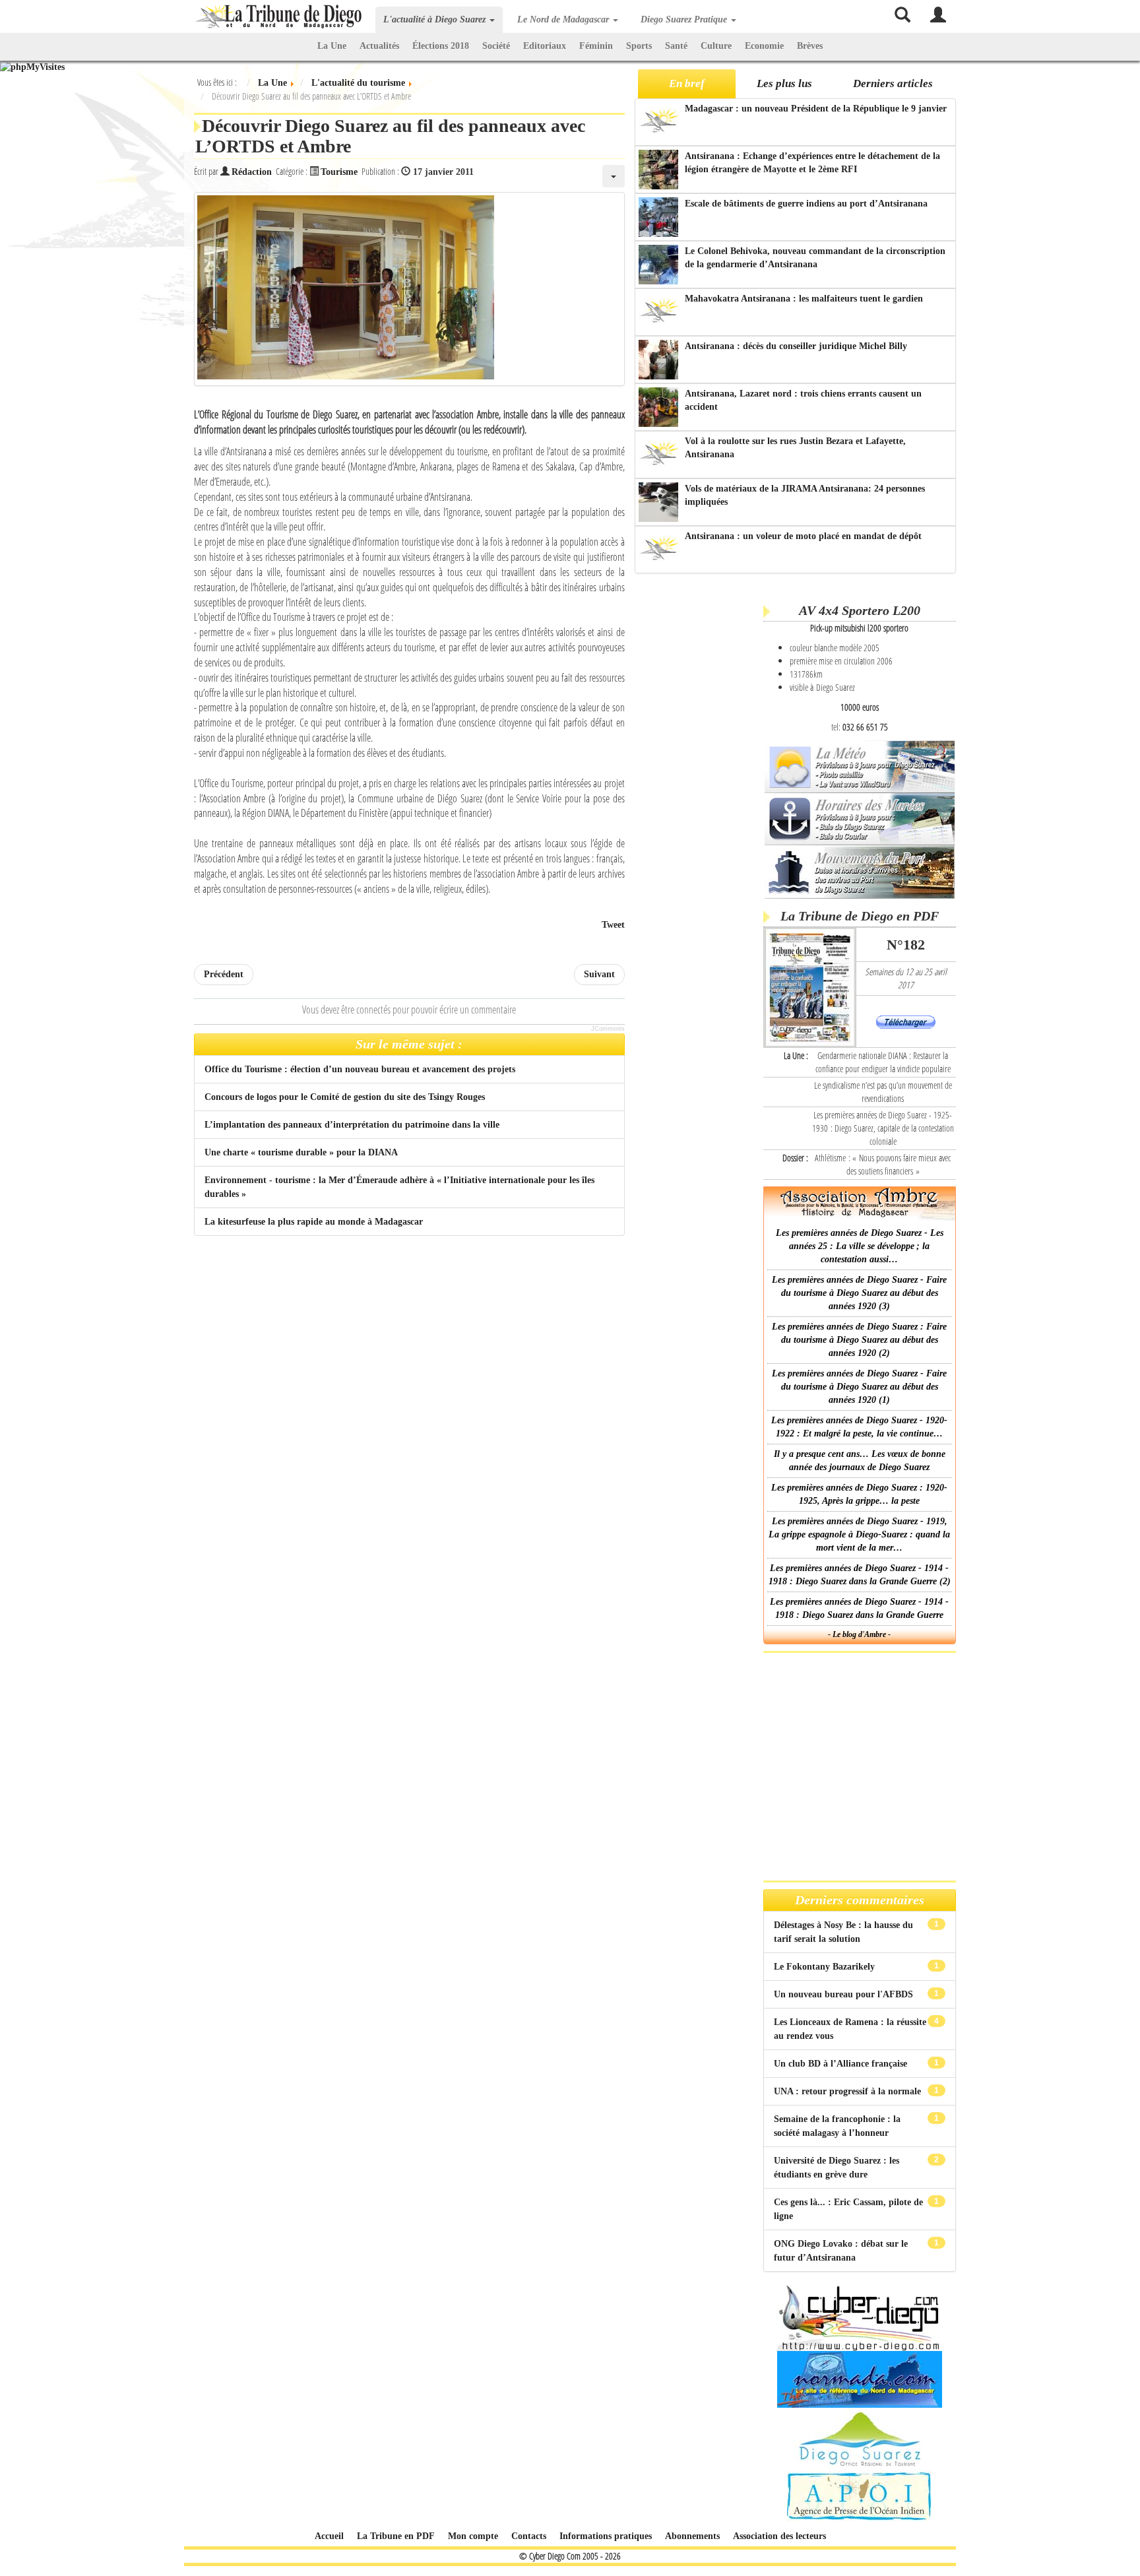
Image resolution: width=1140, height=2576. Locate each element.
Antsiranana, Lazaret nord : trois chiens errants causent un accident (803, 400)
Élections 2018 (441, 46)
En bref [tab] (687, 83)
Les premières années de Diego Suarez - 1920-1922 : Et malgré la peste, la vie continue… (859, 1427)
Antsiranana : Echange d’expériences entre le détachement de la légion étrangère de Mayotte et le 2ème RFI (812, 163)
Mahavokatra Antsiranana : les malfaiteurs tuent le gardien (804, 299)
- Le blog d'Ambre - (859, 1634)
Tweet (613, 925)
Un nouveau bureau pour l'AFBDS (845, 1994)
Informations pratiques (606, 2536)
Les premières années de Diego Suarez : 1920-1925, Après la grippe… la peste (859, 1494)
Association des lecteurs (779, 2536)
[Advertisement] (697, 785)
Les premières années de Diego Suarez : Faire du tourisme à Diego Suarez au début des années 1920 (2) (859, 1340)
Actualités (379, 46)
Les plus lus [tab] (784, 83)
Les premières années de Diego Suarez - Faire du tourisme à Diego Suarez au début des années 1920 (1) (859, 1387)
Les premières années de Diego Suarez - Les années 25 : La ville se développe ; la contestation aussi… (860, 1246)
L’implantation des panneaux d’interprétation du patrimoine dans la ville (352, 1125)
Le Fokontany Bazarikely (826, 1967)
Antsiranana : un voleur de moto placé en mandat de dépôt (803, 536)
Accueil (329, 2536)
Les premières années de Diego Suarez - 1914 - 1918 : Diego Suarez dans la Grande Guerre (859, 1608)
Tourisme (339, 172)
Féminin (596, 46)
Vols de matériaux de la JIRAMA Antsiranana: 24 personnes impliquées (805, 495)
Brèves (810, 46)
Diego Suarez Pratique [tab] (685, 19)
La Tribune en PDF (396, 2536)
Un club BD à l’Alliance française (842, 2064)
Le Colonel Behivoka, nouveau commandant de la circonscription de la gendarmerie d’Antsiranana (815, 258)
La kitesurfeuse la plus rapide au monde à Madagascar (314, 1222)
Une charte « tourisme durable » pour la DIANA (301, 1152)
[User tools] (614, 176)
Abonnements (692, 2536)
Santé (676, 46)
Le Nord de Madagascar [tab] (564, 19)
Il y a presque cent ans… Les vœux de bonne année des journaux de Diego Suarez (860, 1461)
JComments (608, 1029)
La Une (332, 46)
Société (496, 46)
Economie (764, 46)
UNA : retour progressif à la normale (849, 2091)
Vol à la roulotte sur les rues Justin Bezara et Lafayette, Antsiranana (795, 448)
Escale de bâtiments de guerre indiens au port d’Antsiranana (806, 204)
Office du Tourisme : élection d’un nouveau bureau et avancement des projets (360, 1069)
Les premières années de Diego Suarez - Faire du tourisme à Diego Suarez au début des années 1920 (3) (859, 1293)
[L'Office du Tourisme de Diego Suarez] (409, 289)
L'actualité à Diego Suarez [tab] (436, 19)
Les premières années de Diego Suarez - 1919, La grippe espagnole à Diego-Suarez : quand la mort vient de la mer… (859, 1534)
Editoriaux (545, 46)
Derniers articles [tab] (893, 83)
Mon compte (473, 2536)
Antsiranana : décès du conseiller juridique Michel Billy (796, 346)
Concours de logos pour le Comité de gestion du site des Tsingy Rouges (345, 1097)
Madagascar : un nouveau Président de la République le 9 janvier (816, 109)
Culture (716, 46)
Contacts (529, 2536)
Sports (639, 46)
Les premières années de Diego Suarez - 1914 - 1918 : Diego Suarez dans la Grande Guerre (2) (860, 1575)
